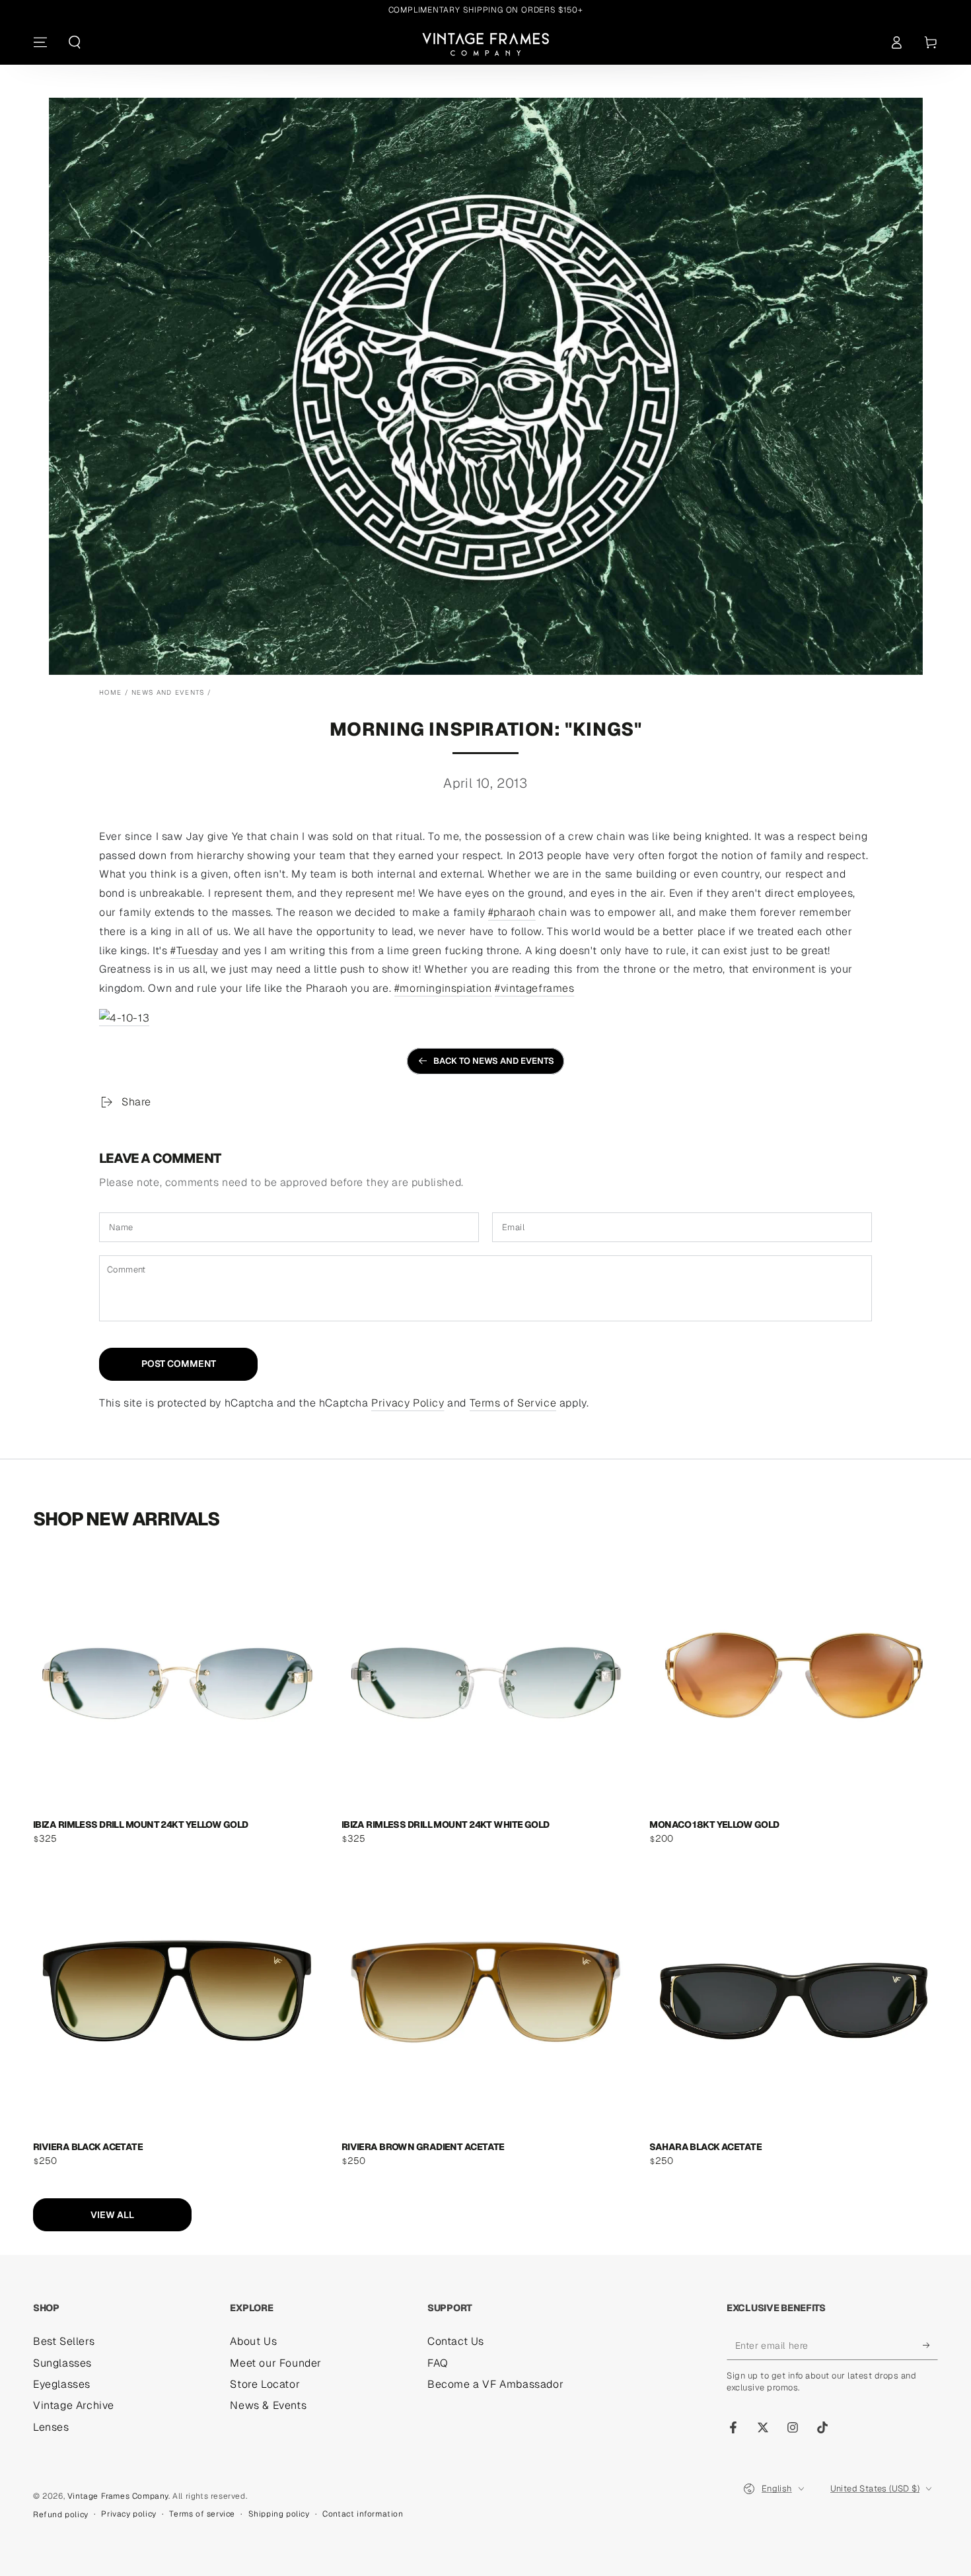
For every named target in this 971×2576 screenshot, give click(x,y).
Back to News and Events (494, 1061)
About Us (253, 2341)
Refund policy (61, 2515)
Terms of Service (513, 1403)
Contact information (363, 2514)
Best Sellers (64, 2341)
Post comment (179, 1364)
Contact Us (456, 2341)
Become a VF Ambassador (495, 2384)
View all (112, 2215)
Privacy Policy (408, 1403)
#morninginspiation (443, 988)
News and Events (168, 692)
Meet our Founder (276, 2363)
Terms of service (202, 2514)
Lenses (51, 2427)
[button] (75, 42)
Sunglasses (62, 2363)
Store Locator (265, 2384)
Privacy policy (128, 2514)
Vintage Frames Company (118, 2496)
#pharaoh (512, 912)
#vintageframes (534, 988)
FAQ (438, 2363)
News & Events (268, 2405)
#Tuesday (195, 951)
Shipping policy (279, 2514)
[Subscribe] (930, 2345)
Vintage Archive (74, 2405)
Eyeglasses (62, 2384)
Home (110, 692)
